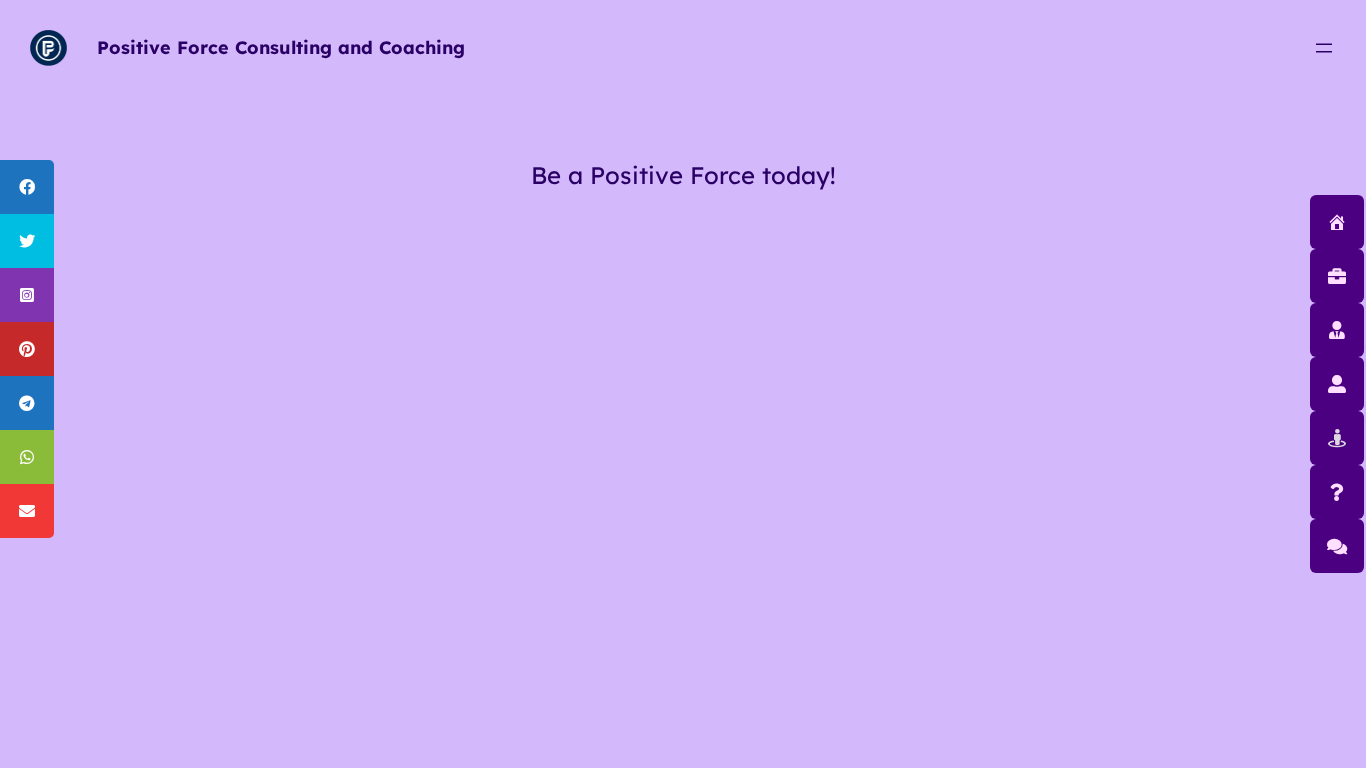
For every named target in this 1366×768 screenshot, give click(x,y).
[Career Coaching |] (1337, 437)
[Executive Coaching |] (1337, 329)
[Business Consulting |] (1337, 275)
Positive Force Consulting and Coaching (281, 47)
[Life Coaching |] (1337, 383)
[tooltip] (27, 187)
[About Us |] (1337, 491)
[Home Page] (1337, 222)
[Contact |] (1337, 545)
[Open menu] (1324, 48)
